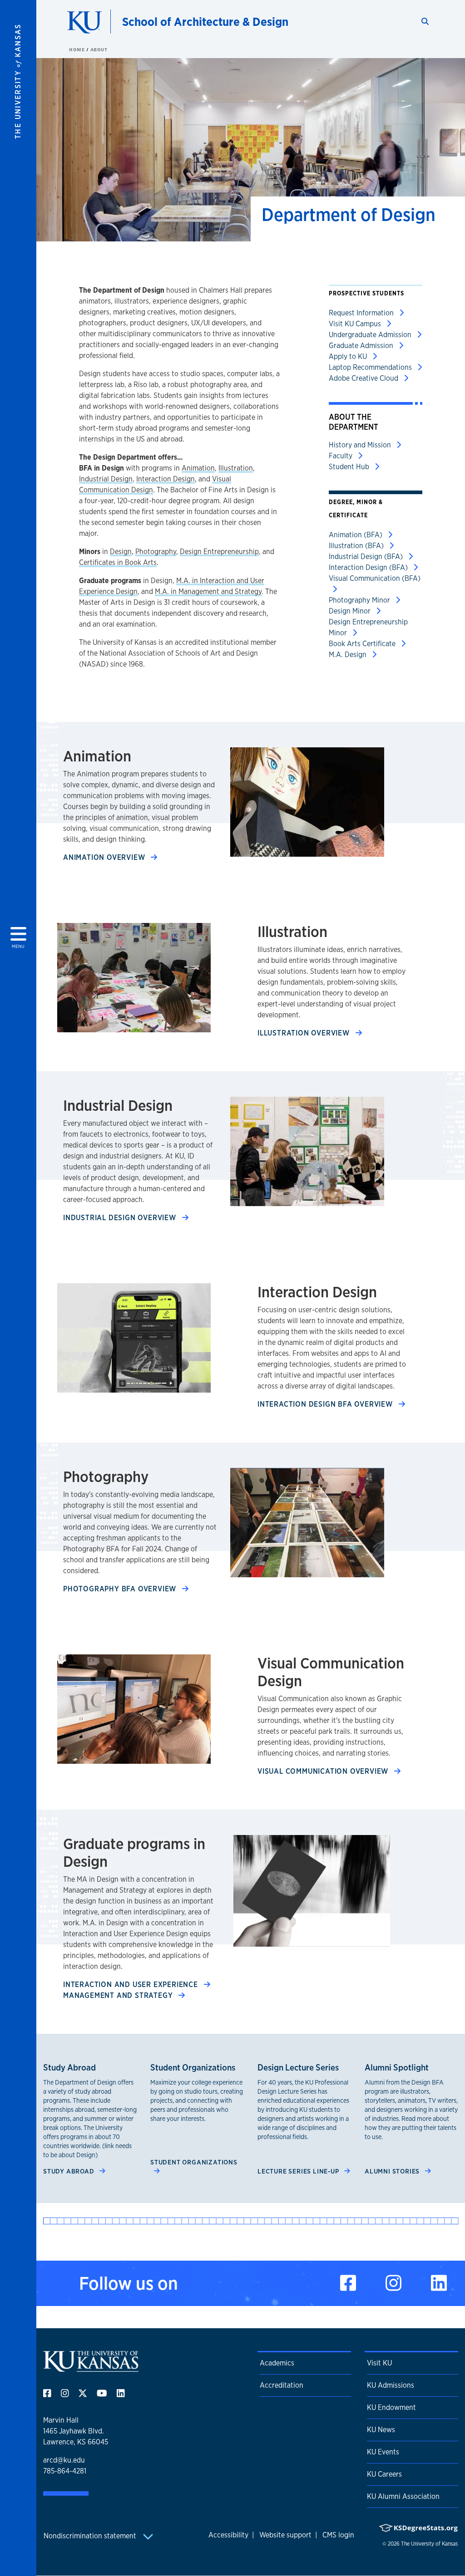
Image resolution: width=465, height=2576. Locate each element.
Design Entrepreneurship (219, 552)
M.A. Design (349, 655)
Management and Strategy (119, 1995)
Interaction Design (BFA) (369, 567)
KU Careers (384, 2474)
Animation (198, 468)
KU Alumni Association (403, 2496)
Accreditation (282, 2385)
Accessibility (228, 2535)
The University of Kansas (429, 2544)
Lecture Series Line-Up (299, 2171)
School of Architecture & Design (205, 22)
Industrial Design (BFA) (367, 557)
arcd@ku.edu (64, 2460)
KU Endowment (391, 2407)
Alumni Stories (393, 2171)
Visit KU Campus (356, 324)
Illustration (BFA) (357, 546)
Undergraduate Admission (371, 335)
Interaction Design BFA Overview (326, 1404)
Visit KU (379, 2363)
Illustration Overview (305, 1033)
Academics (277, 2363)
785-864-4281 (65, 2471)
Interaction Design (166, 479)
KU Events (383, 2452)
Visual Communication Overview (324, 1771)
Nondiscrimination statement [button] (91, 2536)
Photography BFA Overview (121, 1589)
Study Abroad (69, 2171)
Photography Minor (360, 600)
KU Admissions (391, 2385)
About (99, 49)
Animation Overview (105, 857)
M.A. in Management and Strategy (208, 591)
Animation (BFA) (356, 535)
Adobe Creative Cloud (364, 378)
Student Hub (350, 467)
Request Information (362, 313)
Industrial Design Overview (121, 1218)
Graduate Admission (362, 346)
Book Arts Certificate (363, 644)
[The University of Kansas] (91, 2368)
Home (78, 49)
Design (121, 552)
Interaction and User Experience (132, 1985)
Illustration (236, 468)
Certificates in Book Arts (118, 562)
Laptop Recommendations (371, 367)
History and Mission (361, 445)
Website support (285, 2535)
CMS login (338, 2535)
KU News (381, 2430)
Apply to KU (349, 356)
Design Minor (351, 611)
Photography (156, 552)
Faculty (341, 456)
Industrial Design (106, 479)
